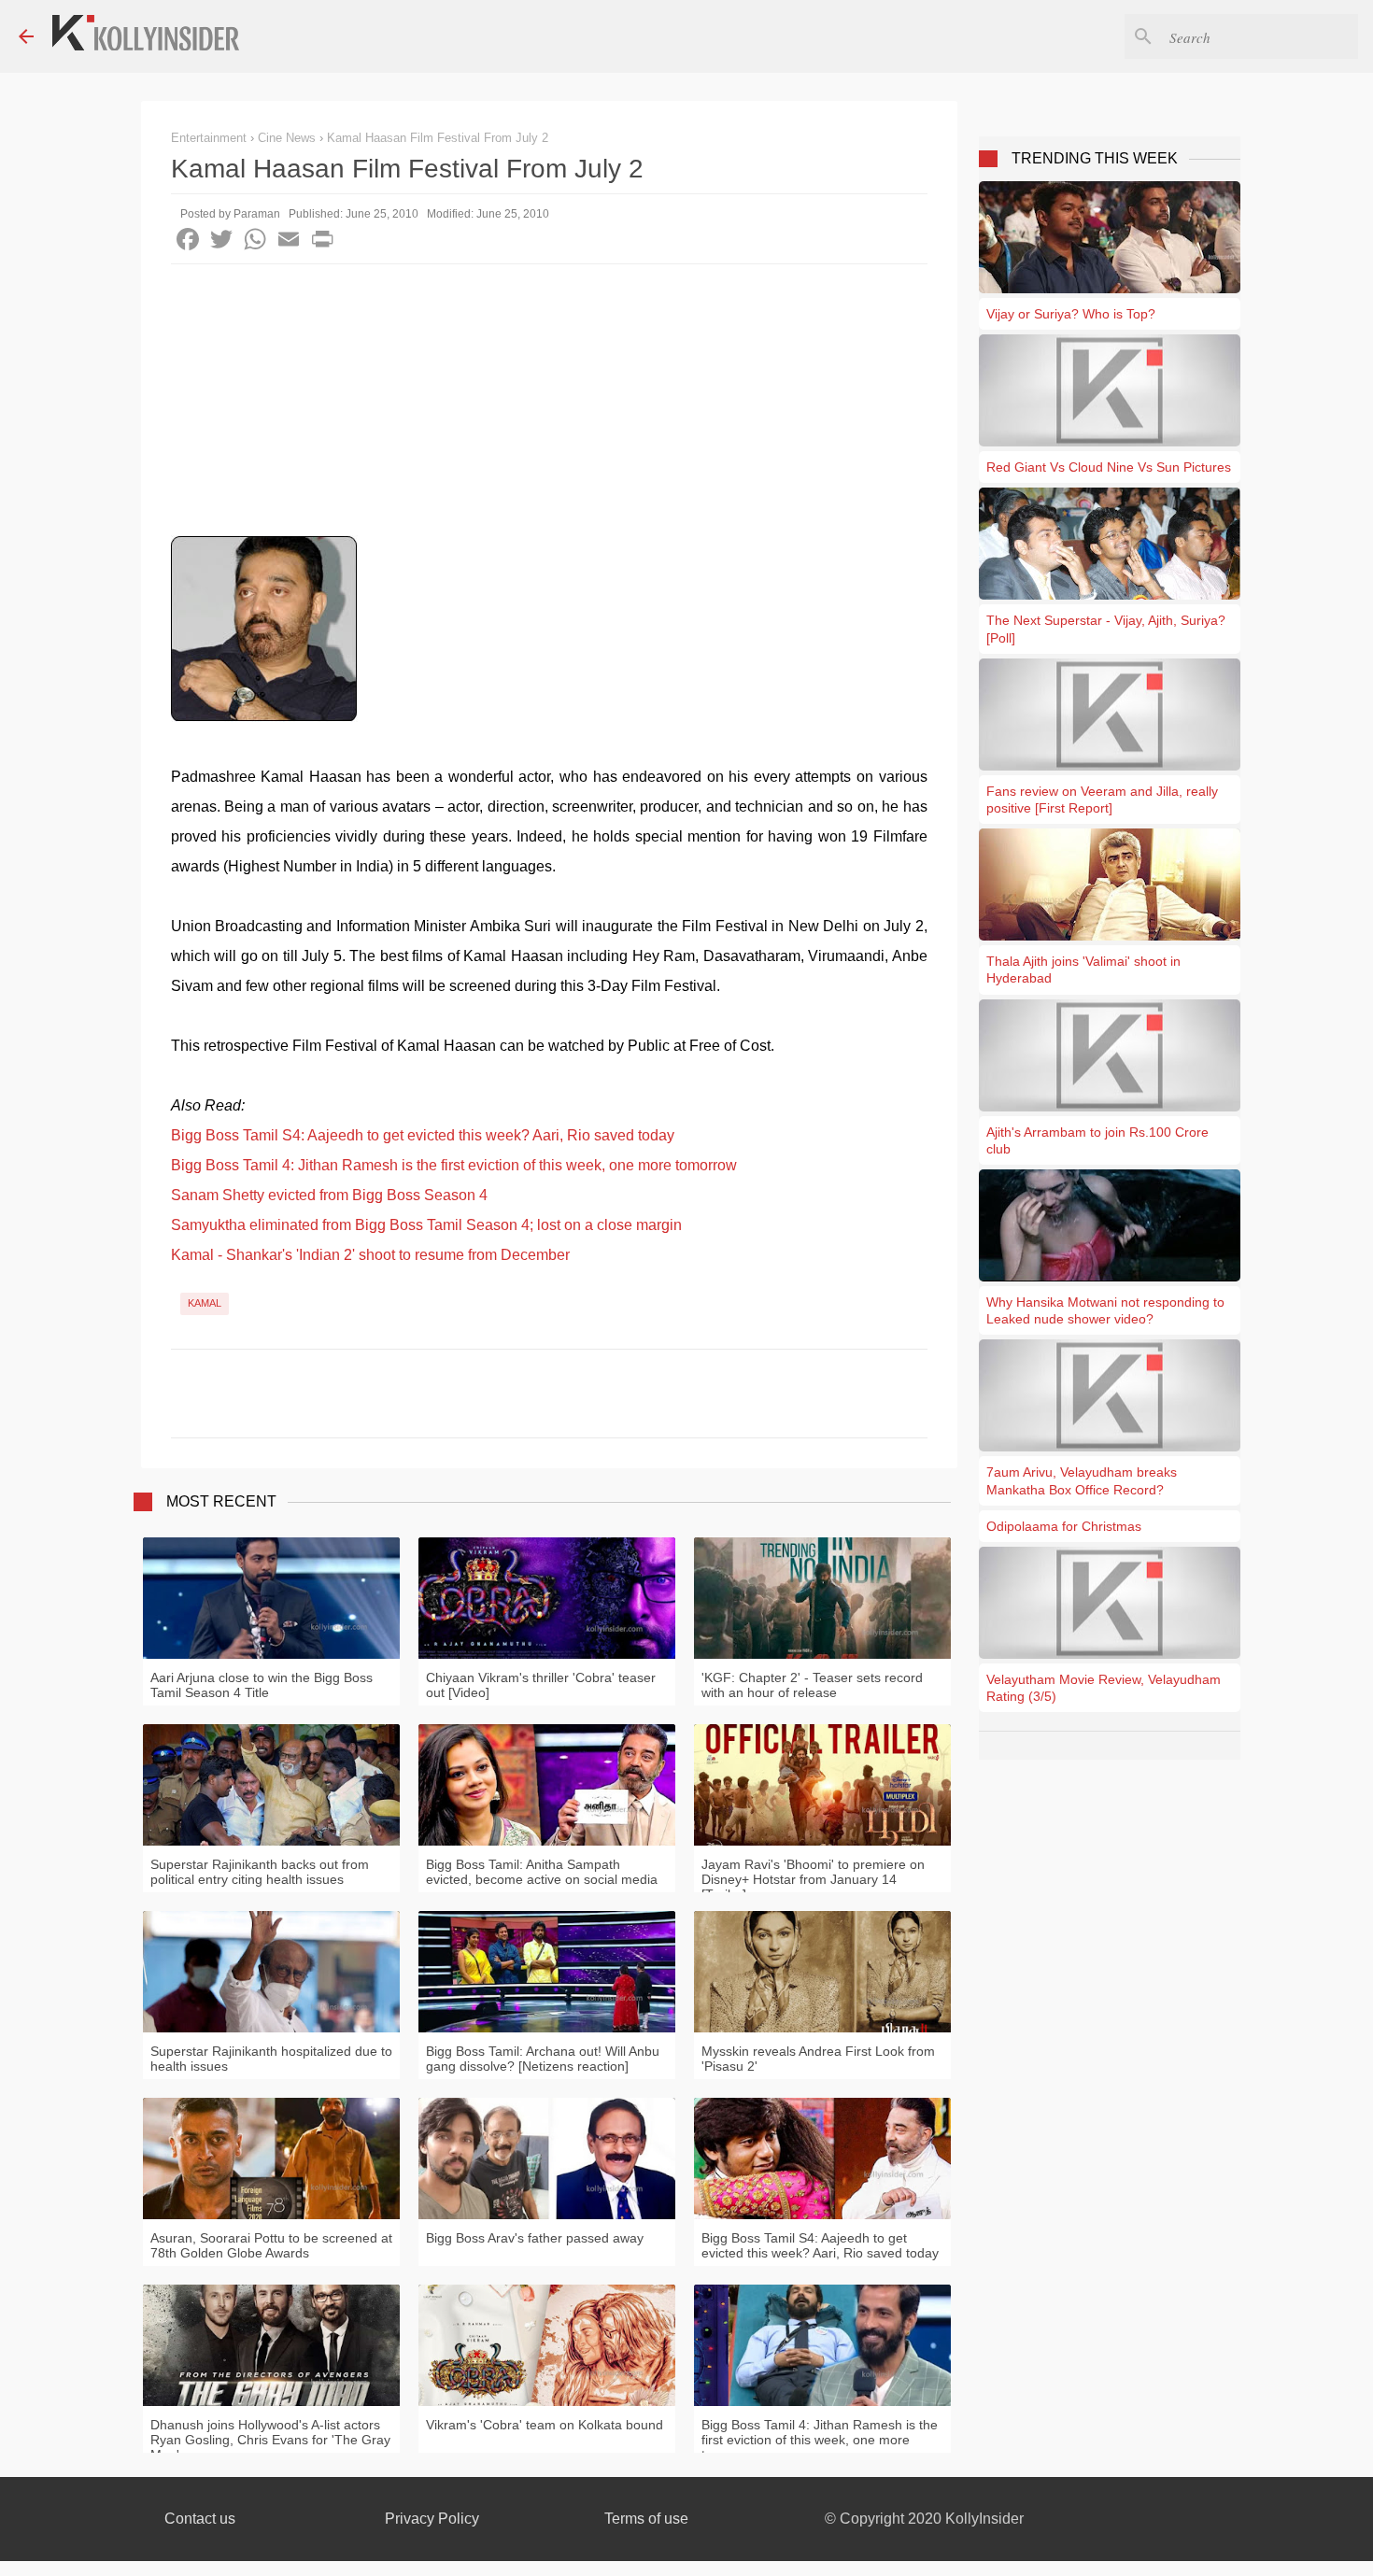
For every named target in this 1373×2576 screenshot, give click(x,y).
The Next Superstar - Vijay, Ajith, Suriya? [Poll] (1106, 629)
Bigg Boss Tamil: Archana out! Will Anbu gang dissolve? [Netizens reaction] (543, 2059)
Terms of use (646, 2519)
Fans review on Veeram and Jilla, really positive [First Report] (1102, 800)
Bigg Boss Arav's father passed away (535, 2238)
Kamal (205, 1303)
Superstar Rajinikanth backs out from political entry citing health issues (260, 1872)
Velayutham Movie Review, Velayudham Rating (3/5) (1104, 1688)
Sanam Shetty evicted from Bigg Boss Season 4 (329, 1195)
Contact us (200, 2519)
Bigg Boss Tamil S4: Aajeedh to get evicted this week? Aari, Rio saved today (423, 1135)
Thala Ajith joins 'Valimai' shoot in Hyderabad (1083, 970)
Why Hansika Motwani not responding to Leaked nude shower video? (1105, 1310)
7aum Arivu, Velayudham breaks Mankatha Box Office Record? (1082, 1480)
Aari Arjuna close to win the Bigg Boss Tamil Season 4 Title (262, 1685)
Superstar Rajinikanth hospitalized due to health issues (271, 2059)
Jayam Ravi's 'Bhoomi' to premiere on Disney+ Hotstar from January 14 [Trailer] (813, 1879)
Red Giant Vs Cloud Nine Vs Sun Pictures (1109, 467)
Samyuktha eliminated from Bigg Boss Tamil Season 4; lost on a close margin (426, 1225)
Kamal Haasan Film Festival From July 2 (438, 138)
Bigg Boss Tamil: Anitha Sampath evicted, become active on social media (542, 1872)
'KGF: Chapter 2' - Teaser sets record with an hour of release (812, 1685)
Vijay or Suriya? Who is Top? (1071, 314)
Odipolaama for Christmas (1064, 1526)
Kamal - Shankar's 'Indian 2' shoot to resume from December (370, 1255)
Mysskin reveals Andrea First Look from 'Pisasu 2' (818, 2059)
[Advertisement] (549, 404)
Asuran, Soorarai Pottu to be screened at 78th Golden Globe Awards (271, 2245)
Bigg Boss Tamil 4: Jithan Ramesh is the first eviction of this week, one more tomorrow (454, 1165)
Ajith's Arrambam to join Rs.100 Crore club (1097, 1140)
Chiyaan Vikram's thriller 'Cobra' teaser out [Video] (541, 1685)
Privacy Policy (432, 2519)
